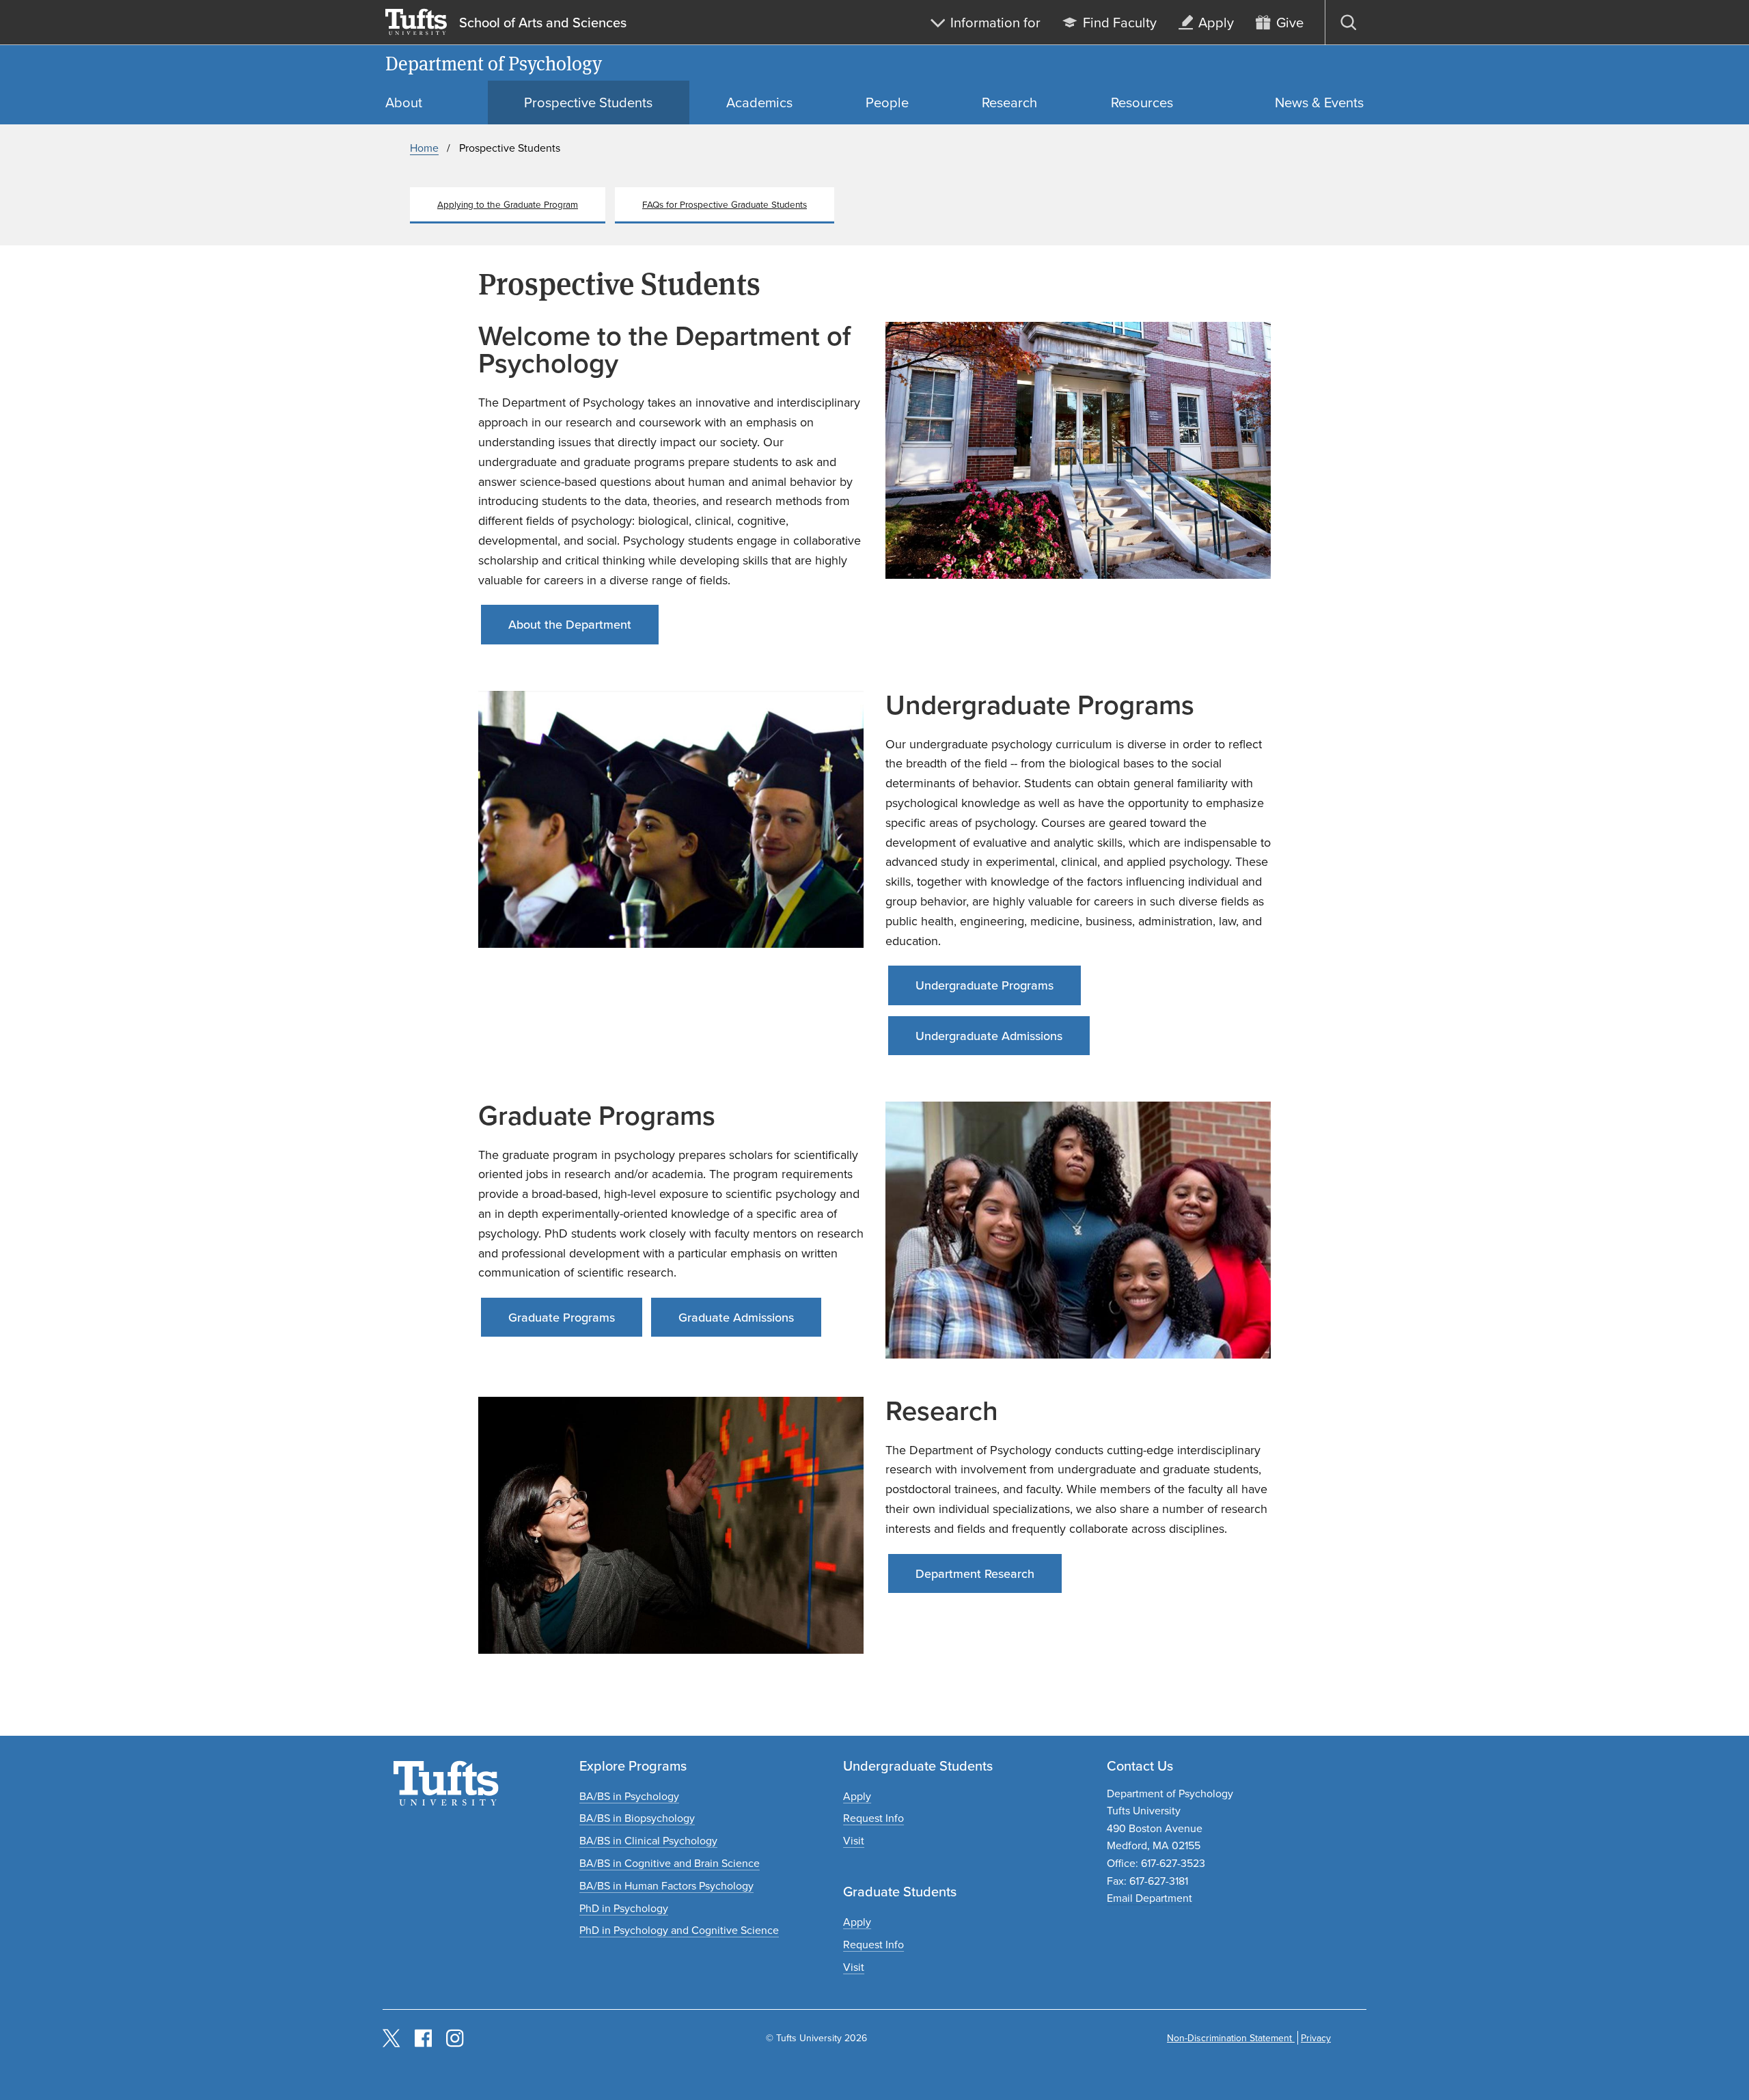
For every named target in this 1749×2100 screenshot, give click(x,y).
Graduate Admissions (736, 1317)
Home (424, 148)
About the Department (570, 624)
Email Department (1149, 1898)
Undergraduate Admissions (989, 1036)
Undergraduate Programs (984, 985)
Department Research (975, 1573)
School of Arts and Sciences (543, 23)
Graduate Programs (562, 1317)
